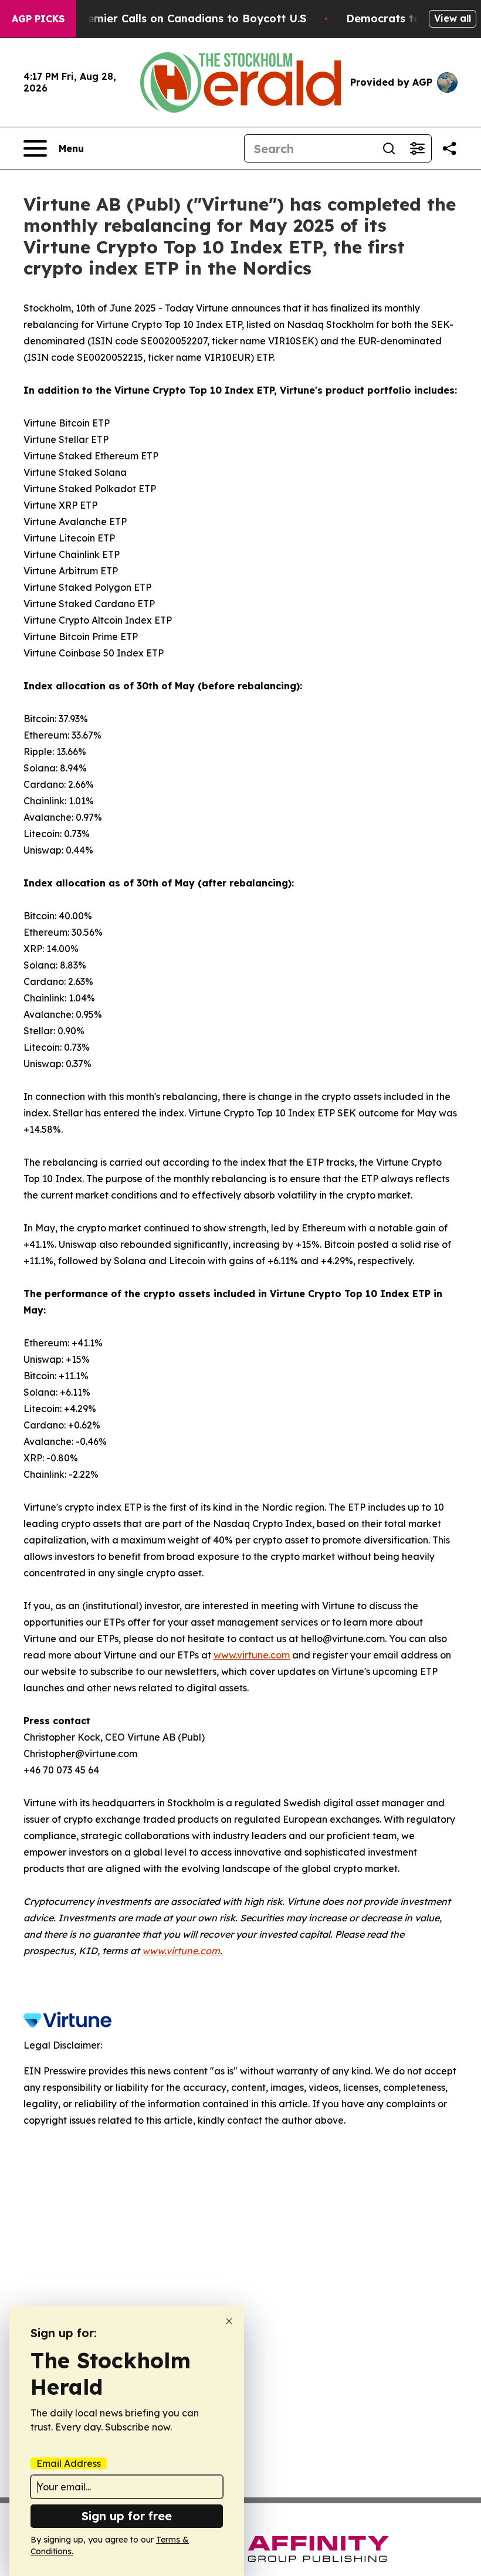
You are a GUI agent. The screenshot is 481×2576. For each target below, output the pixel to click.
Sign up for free (127, 2516)
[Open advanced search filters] (417, 148)
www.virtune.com (252, 1655)
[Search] (389, 148)
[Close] (229, 2321)
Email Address (69, 2463)
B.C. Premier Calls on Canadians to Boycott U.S (179, 18)
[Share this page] (449, 148)
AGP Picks (38, 19)
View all (453, 18)
